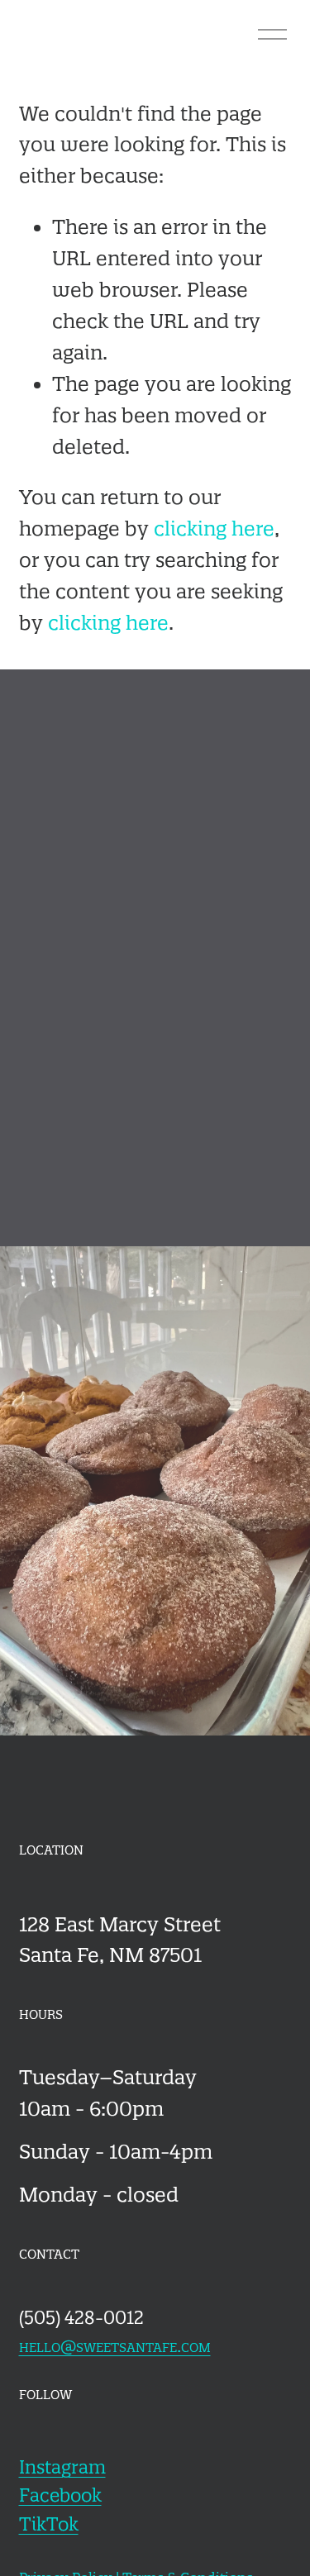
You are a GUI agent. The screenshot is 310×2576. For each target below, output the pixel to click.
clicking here (214, 529)
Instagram (62, 2467)
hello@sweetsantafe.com (115, 2345)
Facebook (60, 2495)
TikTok (49, 2524)
